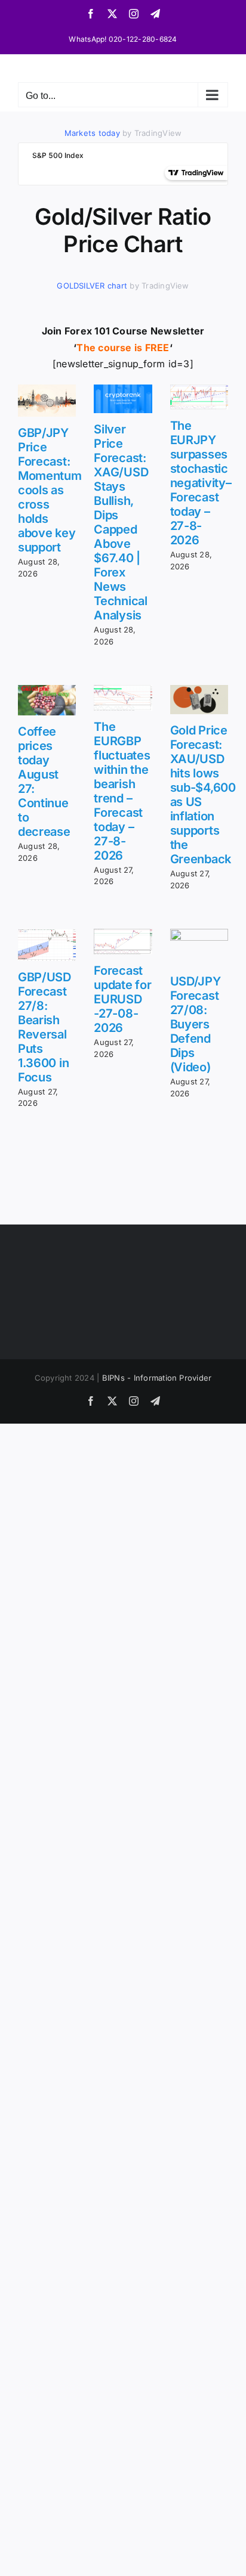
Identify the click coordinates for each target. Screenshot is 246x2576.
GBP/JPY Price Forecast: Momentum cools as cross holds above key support (50, 490)
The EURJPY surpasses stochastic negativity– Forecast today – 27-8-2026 (201, 483)
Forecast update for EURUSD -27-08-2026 (122, 999)
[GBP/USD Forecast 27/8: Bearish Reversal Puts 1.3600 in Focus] (47, 945)
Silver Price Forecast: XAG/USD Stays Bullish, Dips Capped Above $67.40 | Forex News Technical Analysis (121, 522)
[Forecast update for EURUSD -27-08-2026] (123, 942)
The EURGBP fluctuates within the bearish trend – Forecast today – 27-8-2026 (122, 791)
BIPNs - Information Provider (157, 1378)
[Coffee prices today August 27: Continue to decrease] (47, 700)
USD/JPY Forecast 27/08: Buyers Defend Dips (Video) (196, 1024)
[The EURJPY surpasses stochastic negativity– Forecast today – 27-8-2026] (199, 397)
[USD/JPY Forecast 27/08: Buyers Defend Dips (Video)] (199, 947)
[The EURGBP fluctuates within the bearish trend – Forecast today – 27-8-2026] (123, 698)
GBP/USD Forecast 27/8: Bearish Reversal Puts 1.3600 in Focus (44, 1027)
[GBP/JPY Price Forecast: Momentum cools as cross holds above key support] (47, 401)
